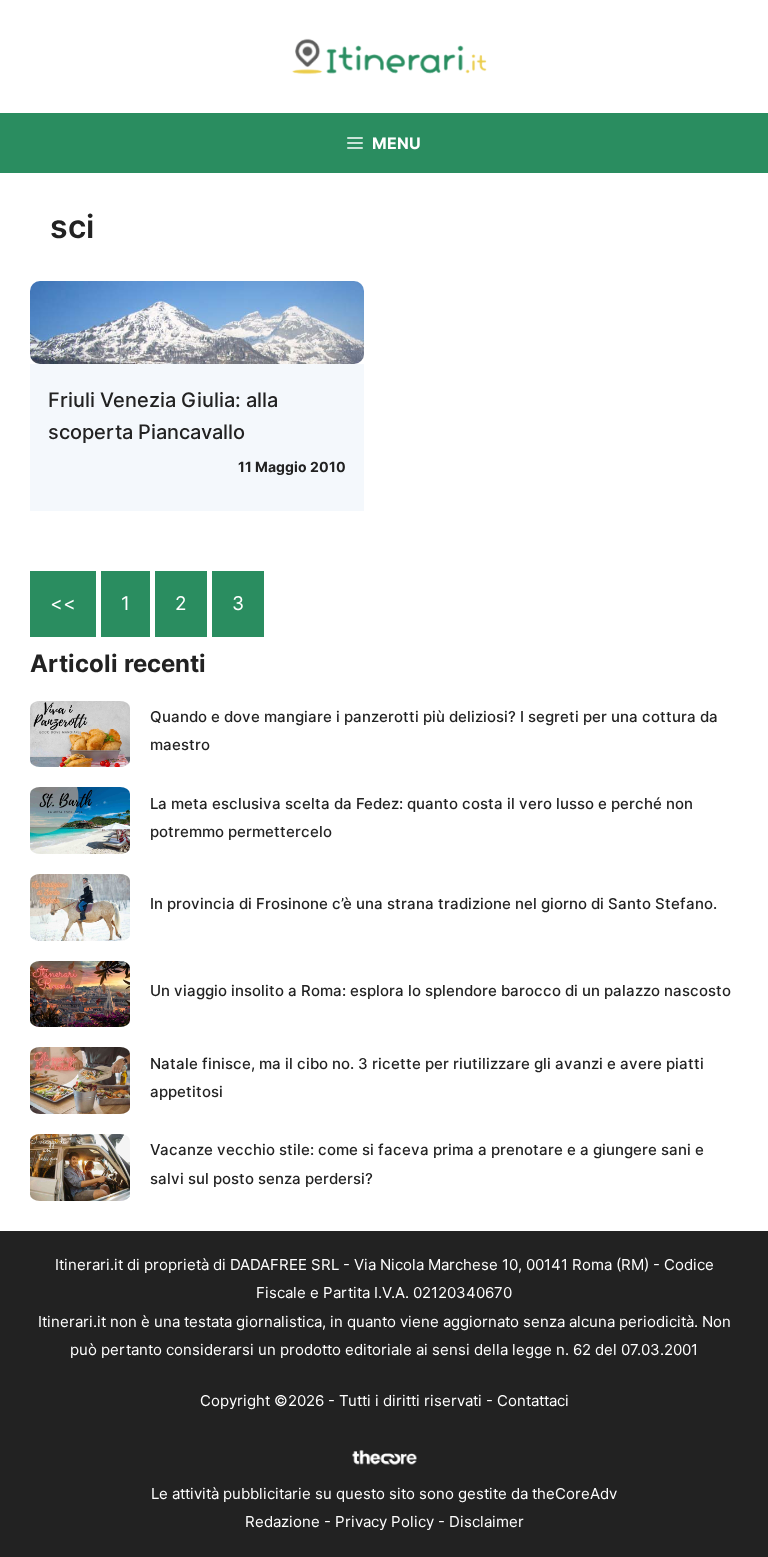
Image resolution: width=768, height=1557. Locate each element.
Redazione (282, 1521)
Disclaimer (486, 1521)
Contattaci (533, 1400)
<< (63, 603)
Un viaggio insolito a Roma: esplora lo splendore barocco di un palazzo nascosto (440, 990)
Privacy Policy (384, 1521)
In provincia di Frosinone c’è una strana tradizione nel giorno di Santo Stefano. (433, 903)
